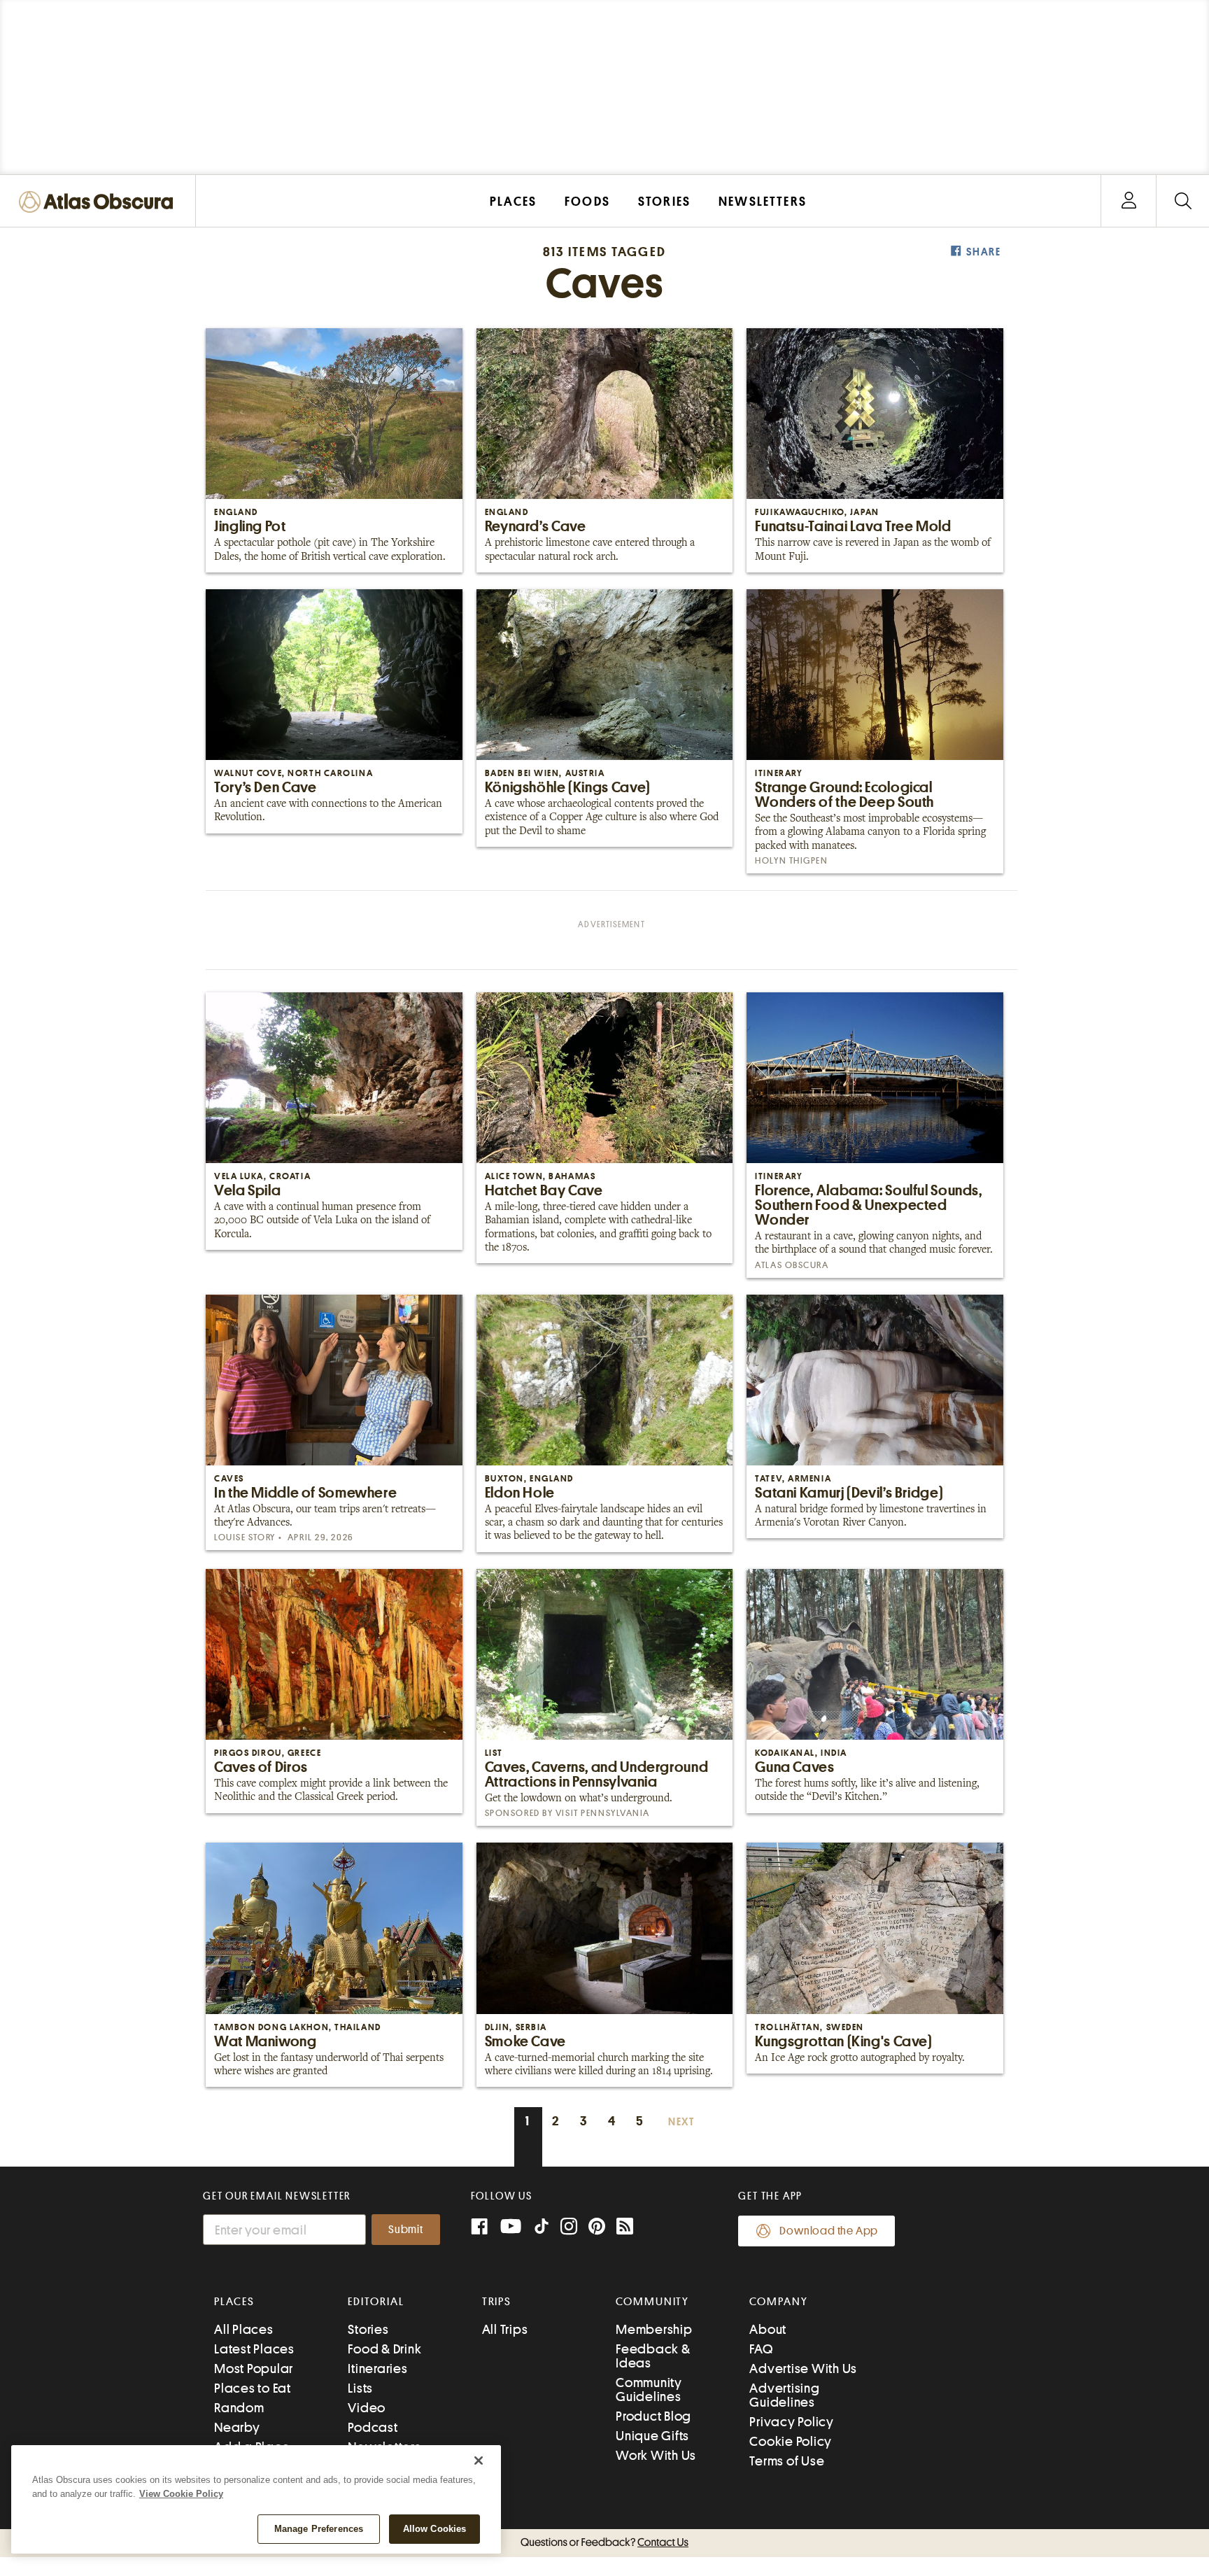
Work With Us (656, 2455)
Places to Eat (253, 2388)
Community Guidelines (649, 2390)
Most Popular (254, 2369)
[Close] (479, 2461)
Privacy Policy (792, 2422)
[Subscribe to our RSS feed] (625, 2228)
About (768, 2329)
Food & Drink (384, 2349)
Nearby (237, 2427)
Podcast (373, 2427)
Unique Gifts (652, 2436)
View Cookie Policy (181, 2494)
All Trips (505, 2329)
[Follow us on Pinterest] (597, 2228)
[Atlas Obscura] (99, 203)
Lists (360, 2388)
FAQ (761, 2349)
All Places (244, 2329)
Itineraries (377, 2369)
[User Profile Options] (1129, 201)
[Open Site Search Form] (1183, 201)
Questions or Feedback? (604, 2542)
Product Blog (653, 2416)
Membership (654, 2329)
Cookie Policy (791, 2441)
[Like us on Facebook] (479, 2228)
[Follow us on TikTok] (542, 2229)
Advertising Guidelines (784, 2395)
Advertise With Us (803, 2369)
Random (239, 2408)
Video (367, 2408)
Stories (368, 2329)
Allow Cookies (435, 2529)
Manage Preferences (319, 2529)
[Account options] (1129, 201)
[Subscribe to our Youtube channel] (511, 2228)
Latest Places (254, 2349)
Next (681, 2122)
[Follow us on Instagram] (569, 2228)
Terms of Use (787, 2461)
